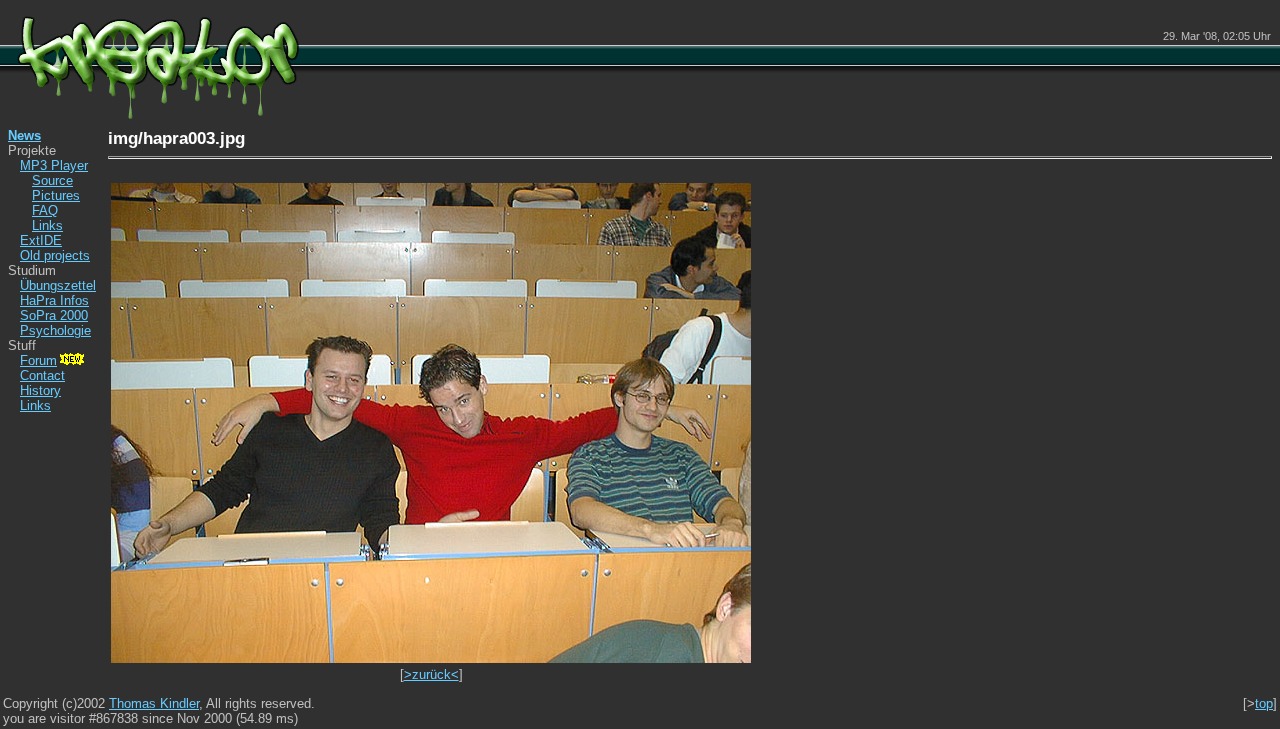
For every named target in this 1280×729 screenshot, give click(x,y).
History (40, 390)
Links (47, 225)
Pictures (56, 195)
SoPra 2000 (54, 315)
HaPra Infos (54, 300)
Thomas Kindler (154, 703)
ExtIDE (41, 240)
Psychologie (55, 330)
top (1264, 703)
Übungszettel (58, 285)
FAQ (45, 210)
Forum (38, 360)
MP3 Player (54, 165)
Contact (42, 375)
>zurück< (431, 674)
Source (52, 180)
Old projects (55, 255)
